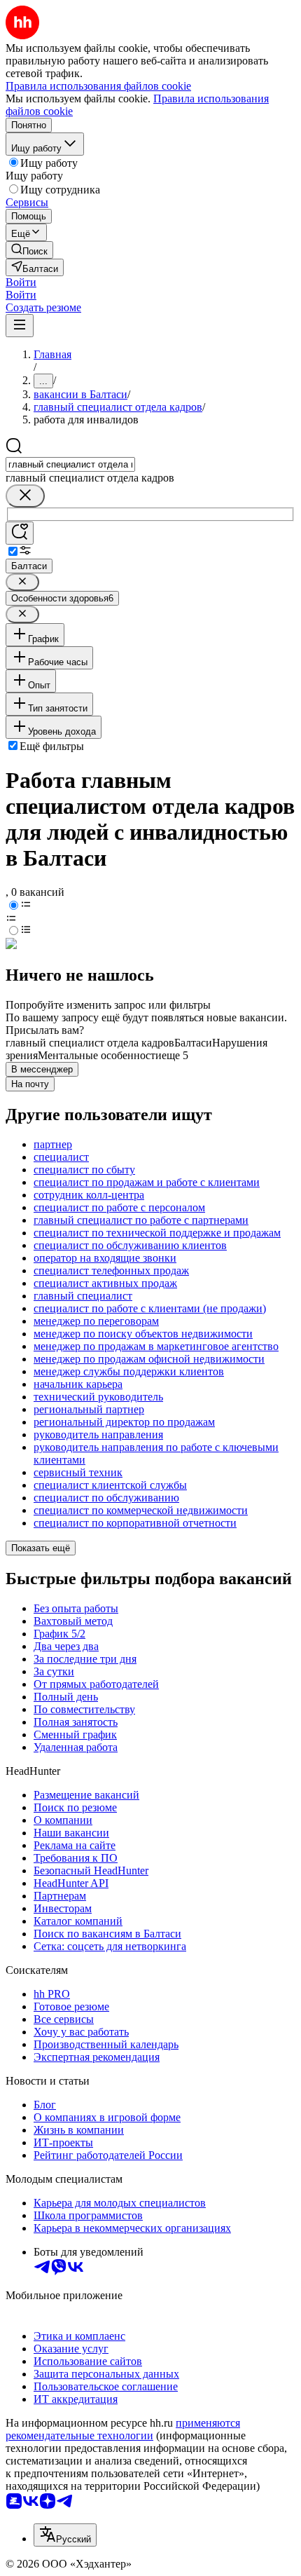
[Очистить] (25, 496)
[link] (29, 250)
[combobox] (70, 464)
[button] (21, 282)
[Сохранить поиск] (20, 533)
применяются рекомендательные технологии (123, 2429)
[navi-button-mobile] (20, 326)
